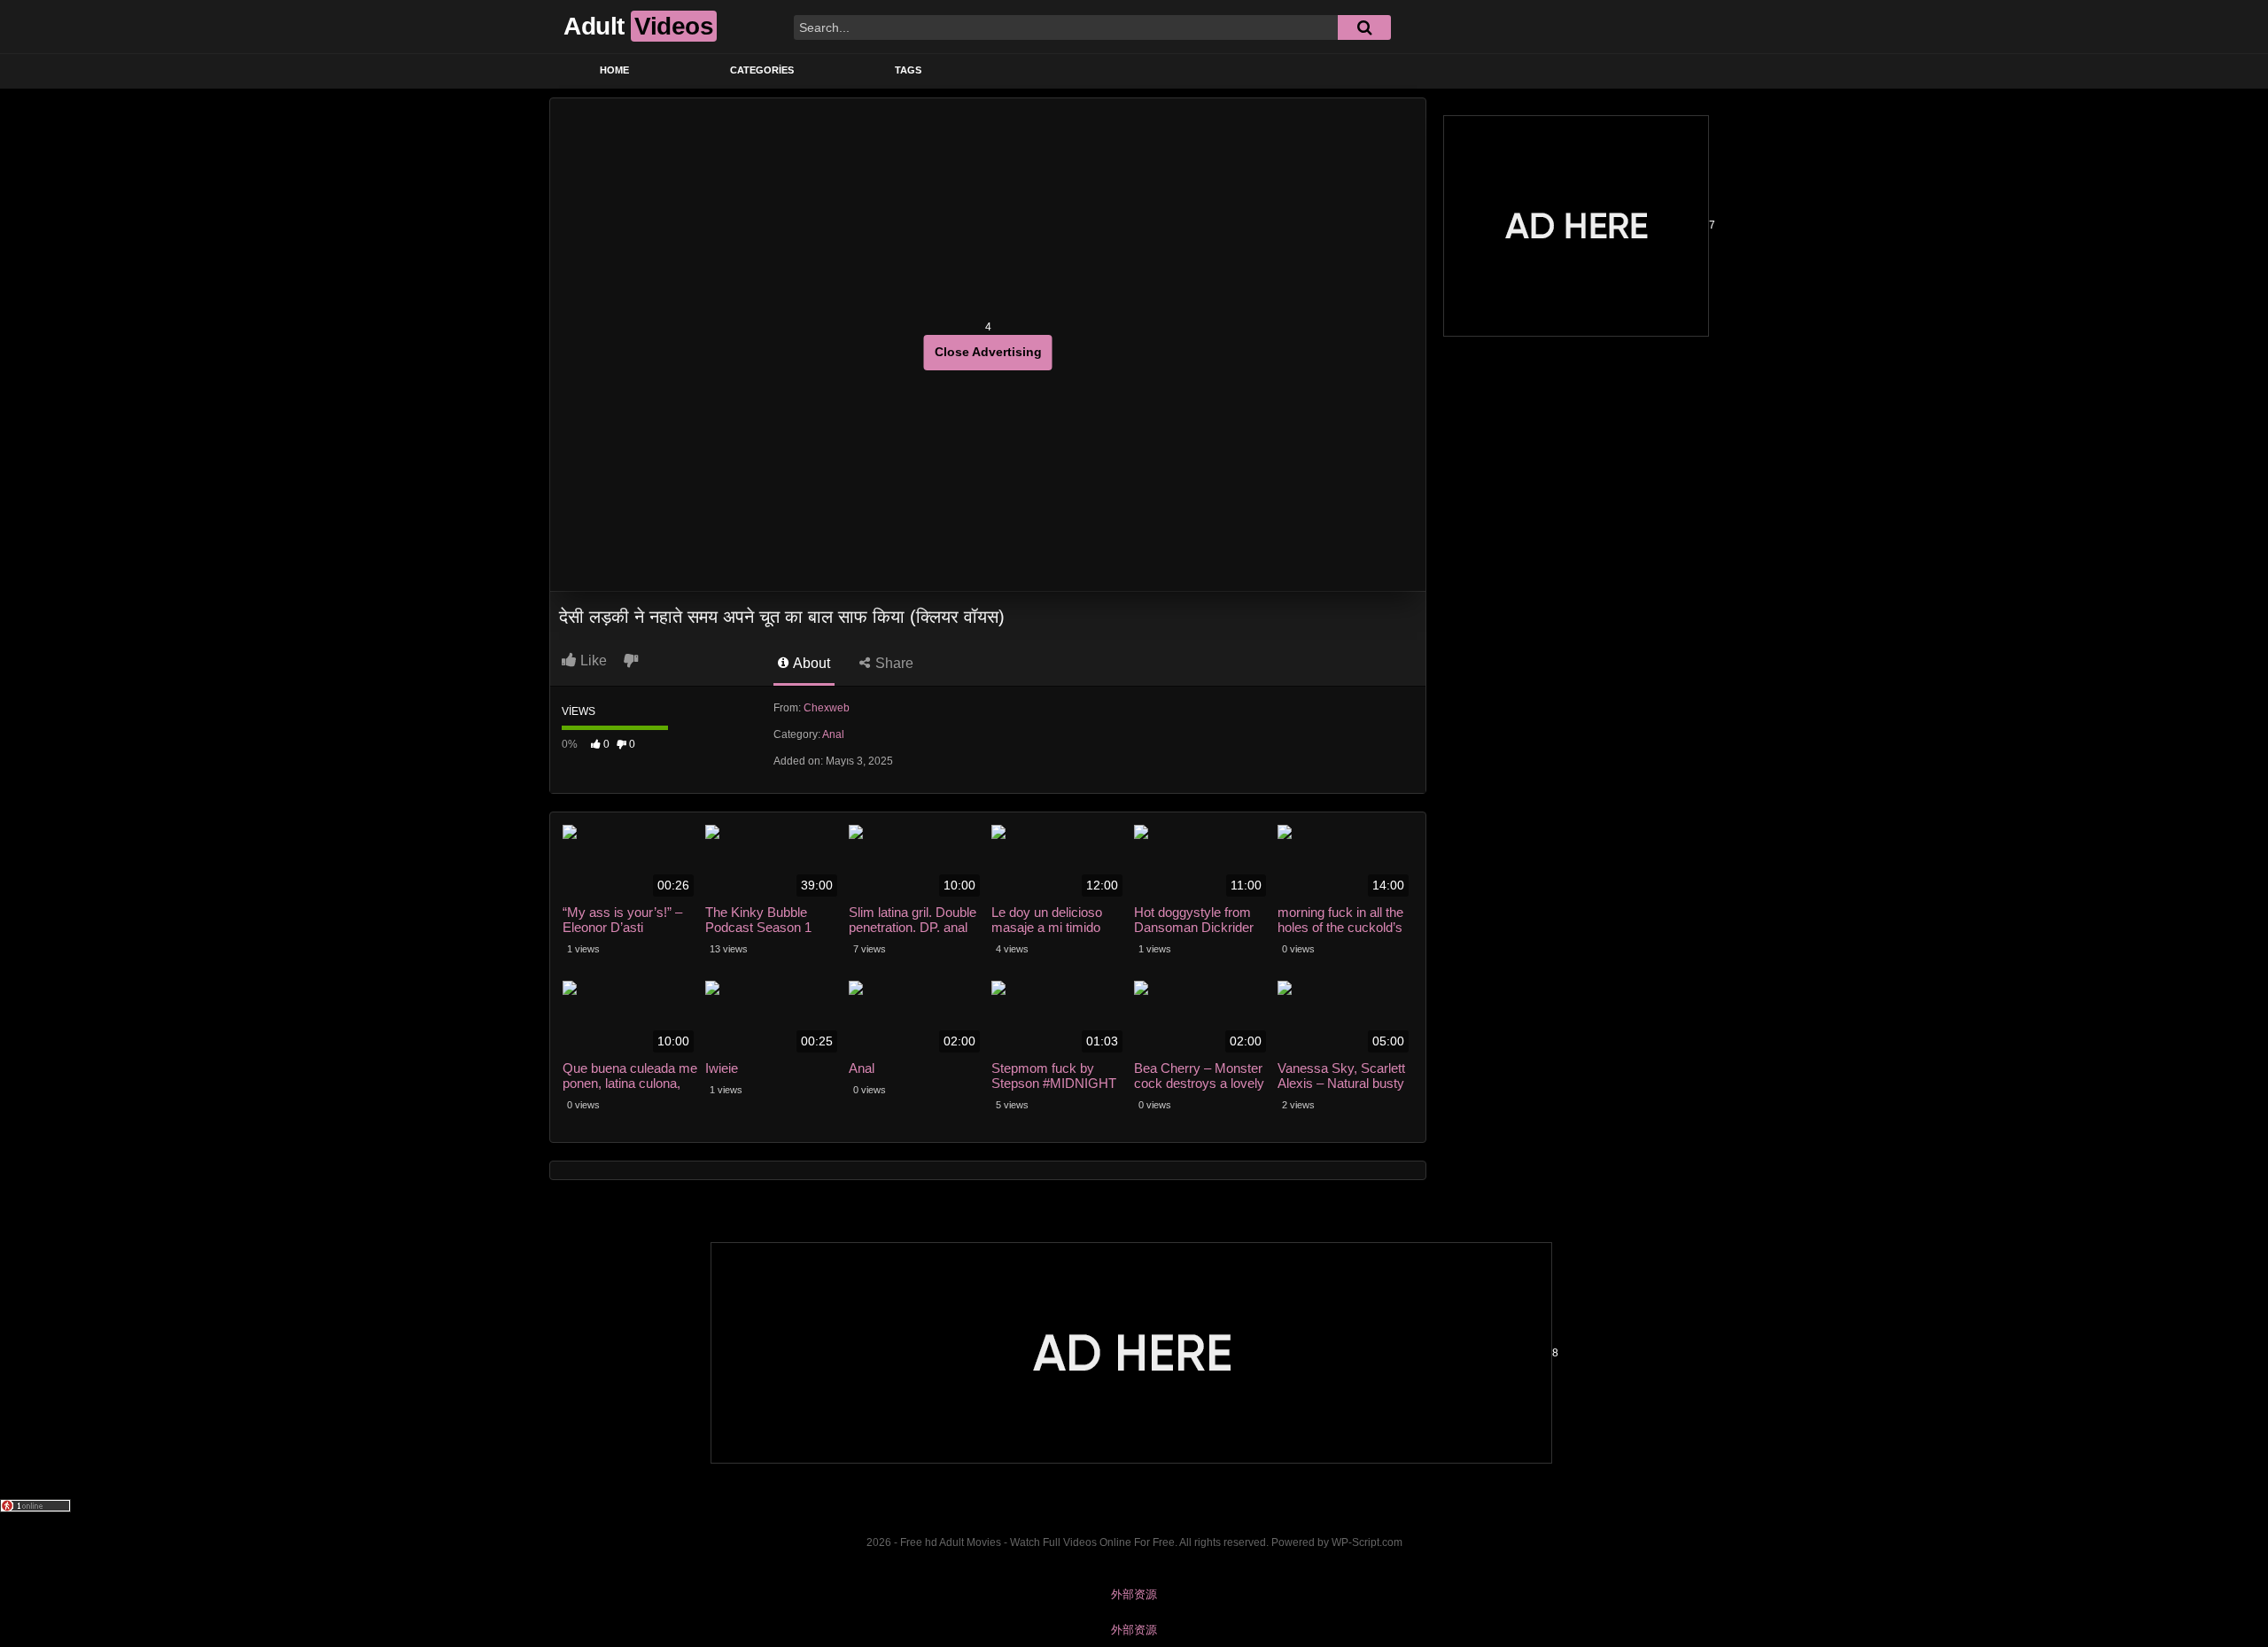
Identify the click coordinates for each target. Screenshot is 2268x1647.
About (810, 663)
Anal (833, 734)
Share (893, 663)
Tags (908, 70)
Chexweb (827, 708)
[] (1364, 27)
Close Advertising (988, 352)
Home (614, 70)
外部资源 (1134, 1594)
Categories (762, 70)
